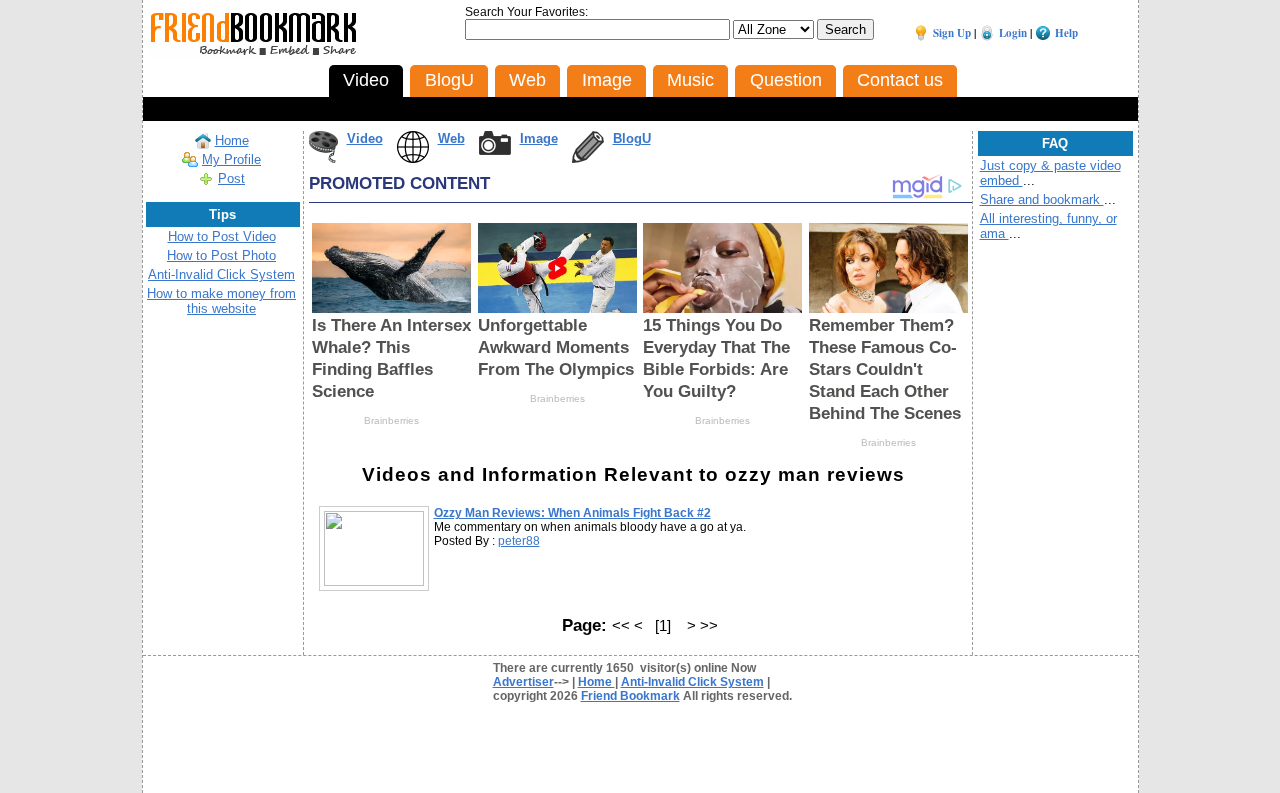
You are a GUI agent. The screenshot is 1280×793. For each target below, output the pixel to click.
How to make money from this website (221, 301)
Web (451, 138)
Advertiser (523, 682)
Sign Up (952, 33)
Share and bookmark (1042, 199)
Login (1013, 33)
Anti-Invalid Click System (221, 274)
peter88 (519, 541)
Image (539, 138)
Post (231, 178)
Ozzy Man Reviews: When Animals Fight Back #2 (572, 513)
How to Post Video (222, 236)
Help (1066, 33)
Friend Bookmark (630, 696)
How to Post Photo (221, 255)
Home (232, 140)
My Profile (231, 159)
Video (365, 138)
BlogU (632, 138)
